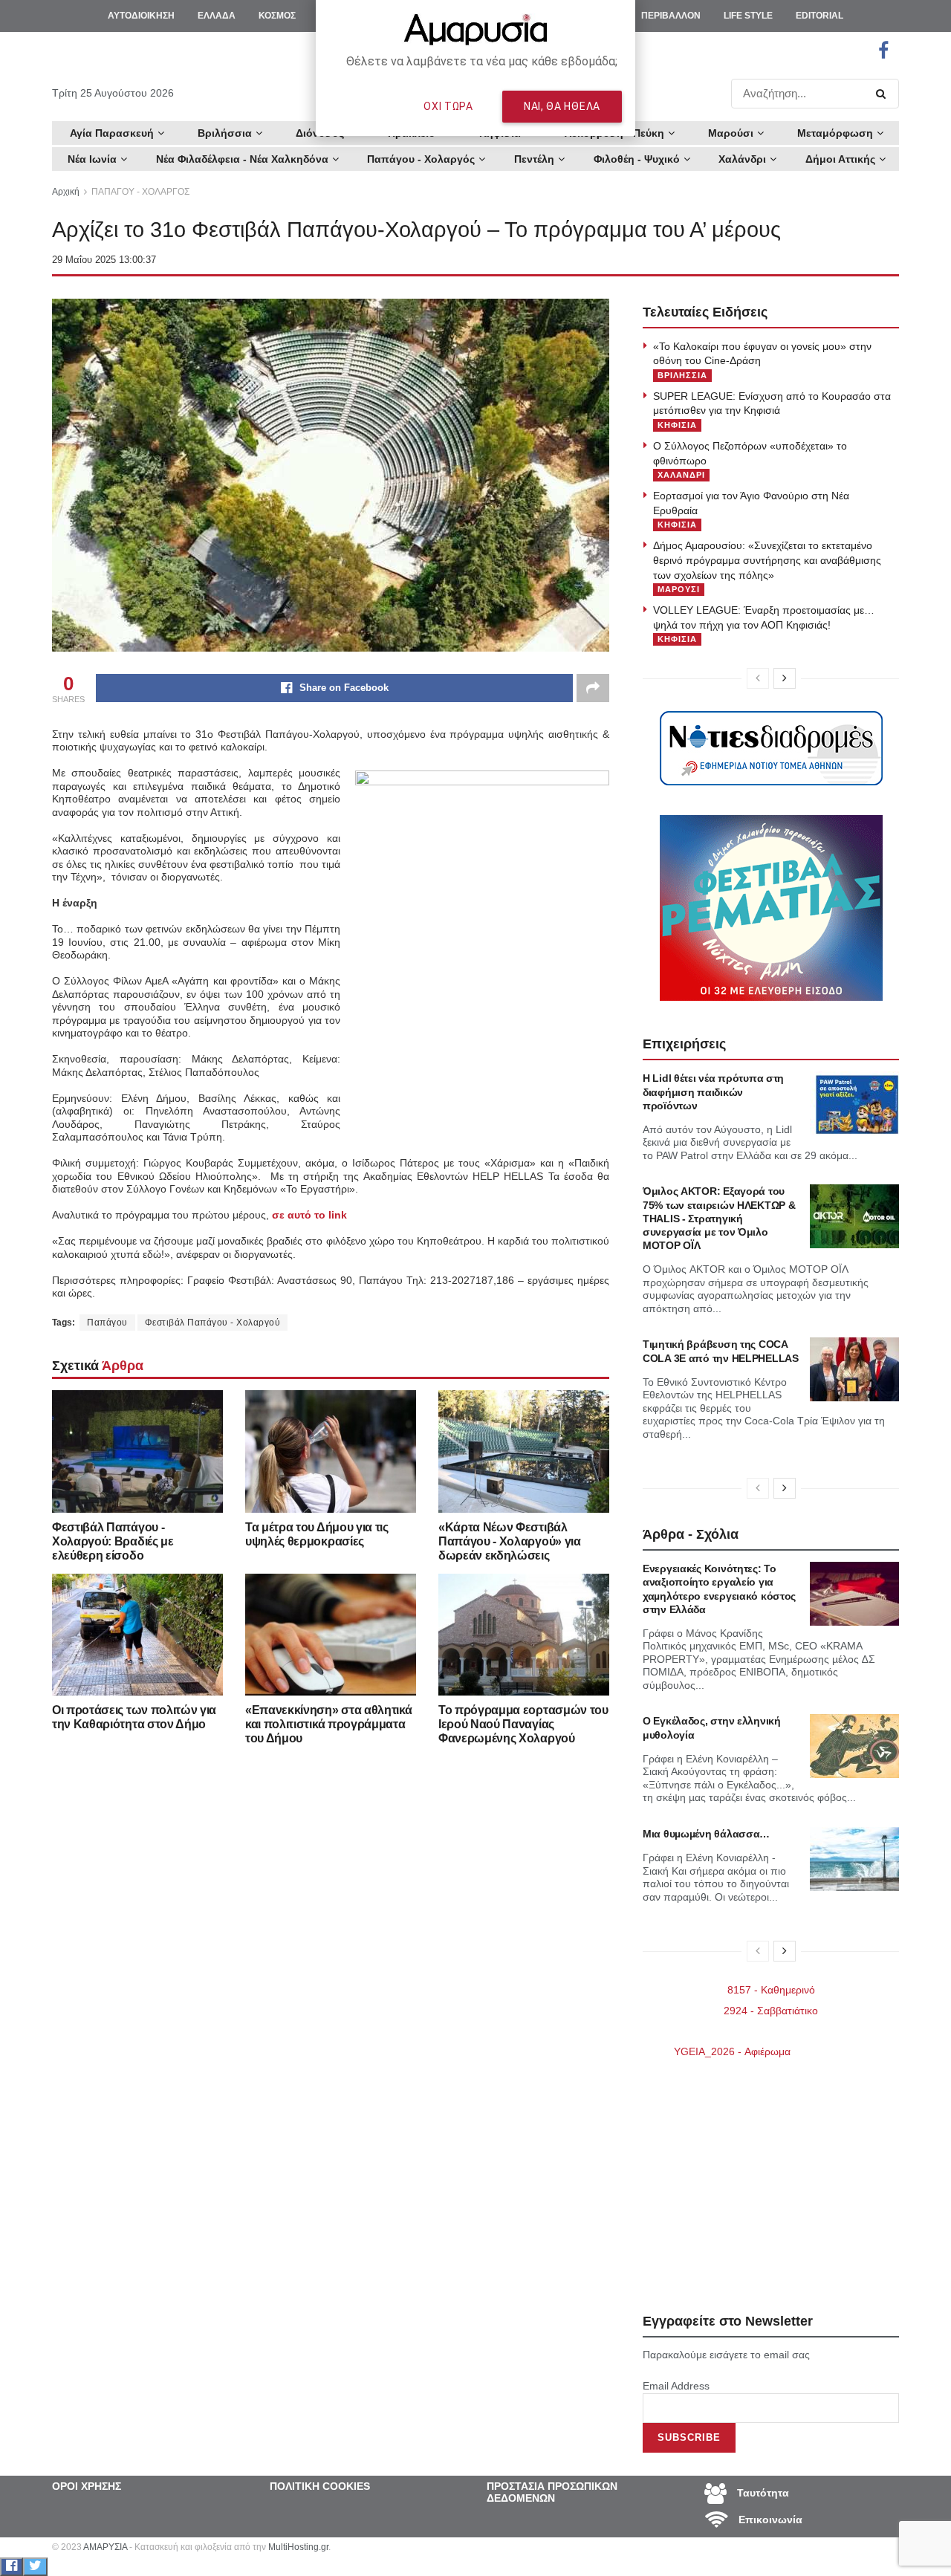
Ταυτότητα (762, 2492)
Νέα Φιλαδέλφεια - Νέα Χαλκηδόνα (242, 159)
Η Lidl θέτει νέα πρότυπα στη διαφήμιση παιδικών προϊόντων (713, 1091)
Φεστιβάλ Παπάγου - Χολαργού (213, 1323)
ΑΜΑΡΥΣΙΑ (105, 2547)
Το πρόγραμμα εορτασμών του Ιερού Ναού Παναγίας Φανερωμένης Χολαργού (523, 1724)
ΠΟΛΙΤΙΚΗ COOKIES (320, 2486)
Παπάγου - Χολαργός (421, 159)
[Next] (785, 678)
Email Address (676, 2386)
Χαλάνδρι (742, 159)
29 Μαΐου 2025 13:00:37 (104, 260)
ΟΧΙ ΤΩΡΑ (448, 106)
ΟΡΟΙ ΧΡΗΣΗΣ (87, 2486)
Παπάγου (107, 1323)
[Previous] (758, 678)
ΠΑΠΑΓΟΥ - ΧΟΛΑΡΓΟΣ (140, 192)
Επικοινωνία (769, 2519)
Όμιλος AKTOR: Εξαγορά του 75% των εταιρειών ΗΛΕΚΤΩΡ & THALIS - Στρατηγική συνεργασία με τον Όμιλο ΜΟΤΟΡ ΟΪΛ (719, 1218)
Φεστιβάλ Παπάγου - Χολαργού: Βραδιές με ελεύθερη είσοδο (113, 1541)
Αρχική (66, 192)
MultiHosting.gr (298, 2547)
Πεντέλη (534, 159)
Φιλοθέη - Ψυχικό (637, 159)
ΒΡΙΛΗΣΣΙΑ (682, 375)
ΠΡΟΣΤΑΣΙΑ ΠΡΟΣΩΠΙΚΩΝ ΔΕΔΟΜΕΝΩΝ (552, 2492)
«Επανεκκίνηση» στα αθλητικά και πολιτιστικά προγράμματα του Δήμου (328, 1724)
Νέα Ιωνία (92, 159)
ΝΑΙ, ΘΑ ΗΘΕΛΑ (562, 106)
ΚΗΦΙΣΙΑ (677, 425)
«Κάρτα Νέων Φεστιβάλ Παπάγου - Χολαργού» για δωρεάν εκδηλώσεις (510, 1541)
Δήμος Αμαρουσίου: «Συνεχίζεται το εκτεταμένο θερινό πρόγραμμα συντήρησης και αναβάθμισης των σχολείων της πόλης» (767, 560)
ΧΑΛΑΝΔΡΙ (681, 475)
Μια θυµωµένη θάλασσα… (706, 1834)
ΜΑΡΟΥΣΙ (679, 589)
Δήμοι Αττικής (840, 159)
